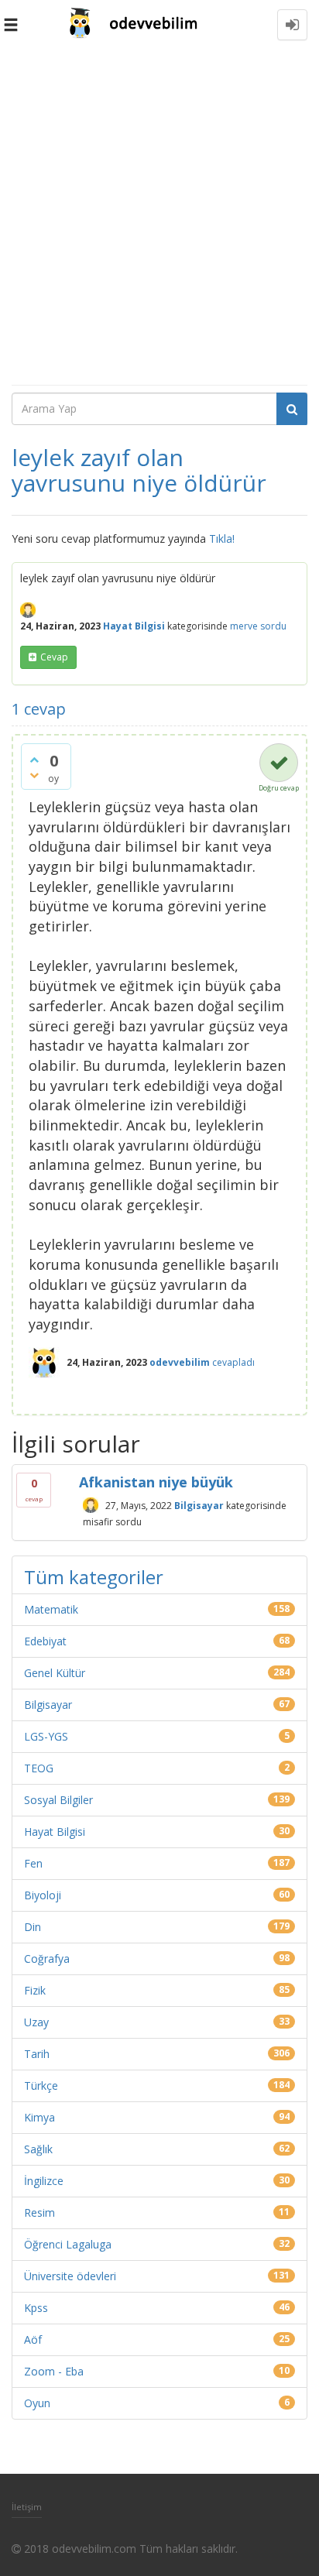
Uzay (36, 2022)
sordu (273, 626)
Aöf (33, 2339)
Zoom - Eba (54, 2371)
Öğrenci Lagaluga (68, 2244)
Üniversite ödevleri (70, 2276)
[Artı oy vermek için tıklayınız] (34, 760)
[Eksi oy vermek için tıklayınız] (34, 775)
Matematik (51, 1609)
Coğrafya (47, 1959)
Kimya (39, 2117)
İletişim (27, 2507)
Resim (39, 2212)
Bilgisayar (199, 1505)
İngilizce (44, 2181)
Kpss (36, 2308)
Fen (33, 1863)
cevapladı (233, 1362)
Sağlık (38, 2149)
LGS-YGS (46, 1736)
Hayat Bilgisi (134, 626)
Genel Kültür (55, 1673)
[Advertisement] (159, 217)
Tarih (37, 2054)
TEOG (39, 1768)
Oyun (37, 2403)
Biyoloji (43, 1895)
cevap (54, 657)
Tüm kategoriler (94, 1577)
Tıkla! (222, 539)
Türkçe (41, 2085)
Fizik (35, 1990)
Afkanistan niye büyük (156, 1482)
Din (33, 1927)
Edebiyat (45, 1641)
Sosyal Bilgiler (58, 1800)
